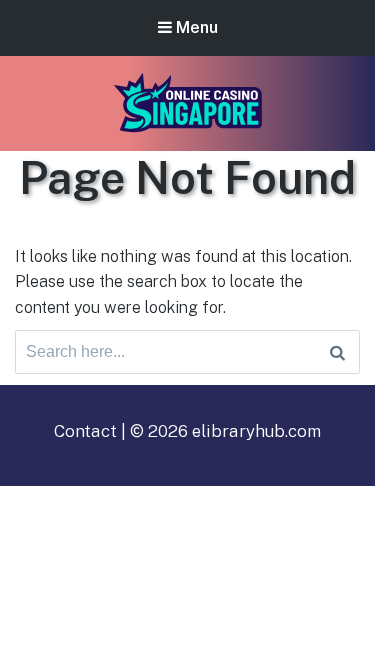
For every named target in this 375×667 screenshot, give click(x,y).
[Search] (337, 352)
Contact (85, 431)
